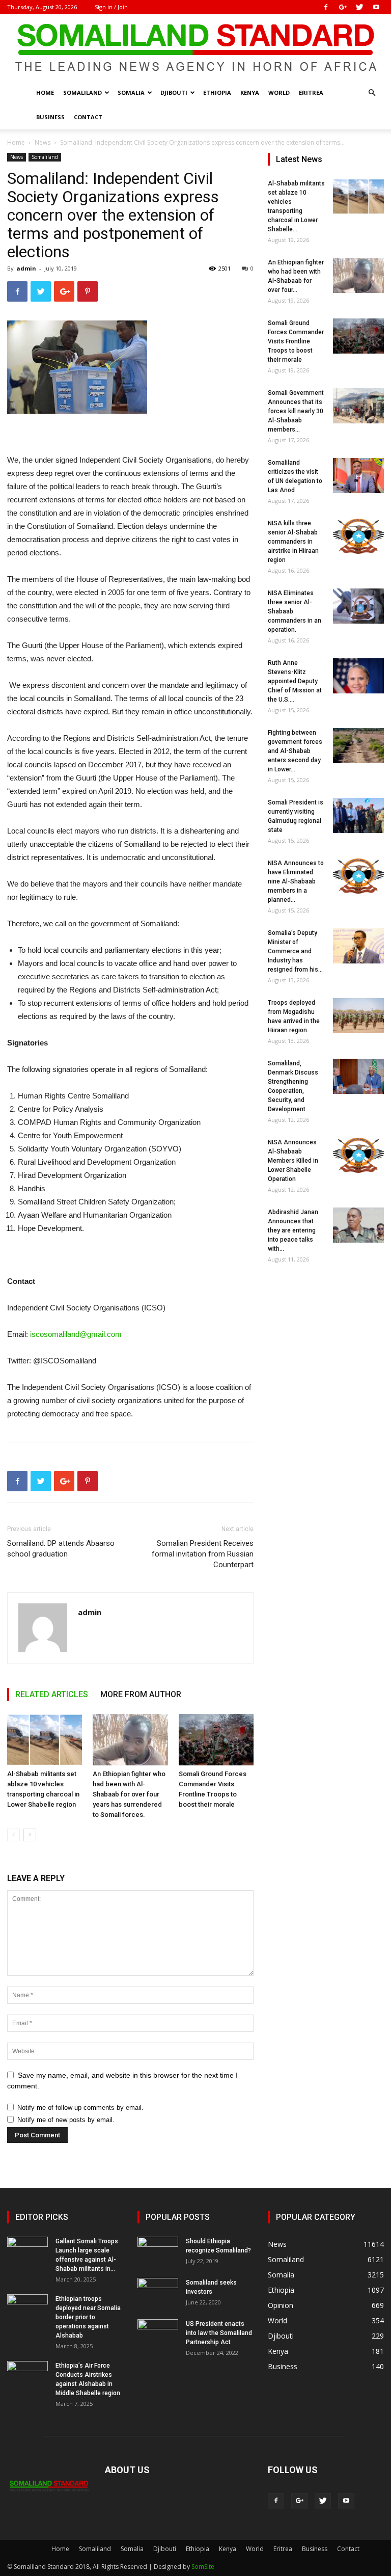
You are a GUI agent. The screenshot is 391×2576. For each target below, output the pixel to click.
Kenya (250, 92)
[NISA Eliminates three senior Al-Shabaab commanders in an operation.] (358, 606)
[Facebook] (326, 7)
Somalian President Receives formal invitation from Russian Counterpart (203, 1554)
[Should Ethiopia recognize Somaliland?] (158, 2251)
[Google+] (343, 7)
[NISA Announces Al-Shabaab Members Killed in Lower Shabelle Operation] (358, 1155)
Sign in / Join (111, 7)
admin (26, 268)
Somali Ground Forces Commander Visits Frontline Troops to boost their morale (296, 341)
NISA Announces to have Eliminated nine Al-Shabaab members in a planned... (296, 881)
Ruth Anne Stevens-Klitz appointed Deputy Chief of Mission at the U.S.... (295, 681)
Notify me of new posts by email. (66, 2120)
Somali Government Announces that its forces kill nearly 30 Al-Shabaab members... (296, 411)
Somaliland (82, 92)
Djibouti (174, 92)
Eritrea (311, 92)
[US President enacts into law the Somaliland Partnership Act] (158, 2333)
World (279, 92)
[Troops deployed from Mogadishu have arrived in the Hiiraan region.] (358, 1016)
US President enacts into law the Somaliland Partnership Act (219, 2333)
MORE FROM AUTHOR (141, 1694)
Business (50, 117)
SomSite (203, 2567)
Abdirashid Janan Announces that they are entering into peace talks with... (293, 1230)
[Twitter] (359, 7)
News (43, 142)
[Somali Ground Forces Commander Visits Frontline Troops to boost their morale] (216, 1740)
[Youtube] (376, 7)
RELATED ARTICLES (52, 1694)
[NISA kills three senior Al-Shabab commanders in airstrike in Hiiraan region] (358, 536)
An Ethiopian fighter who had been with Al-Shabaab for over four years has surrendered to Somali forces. (129, 1794)
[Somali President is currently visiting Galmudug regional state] (358, 815)
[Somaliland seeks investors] (158, 2292)
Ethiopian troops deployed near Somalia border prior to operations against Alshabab (88, 2317)
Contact (88, 117)
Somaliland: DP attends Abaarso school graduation (61, 1549)
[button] (372, 93)
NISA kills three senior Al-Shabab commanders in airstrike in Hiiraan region (293, 542)
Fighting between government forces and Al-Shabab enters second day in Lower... (295, 751)
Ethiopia (217, 92)
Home (45, 92)
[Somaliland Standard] (195, 48)
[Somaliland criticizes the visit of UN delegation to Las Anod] (358, 476)
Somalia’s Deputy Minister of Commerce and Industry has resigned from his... (295, 951)
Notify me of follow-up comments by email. (80, 2108)
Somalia (131, 92)
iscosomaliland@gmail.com (76, 1334)
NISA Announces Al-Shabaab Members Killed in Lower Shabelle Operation (293, 1161)
